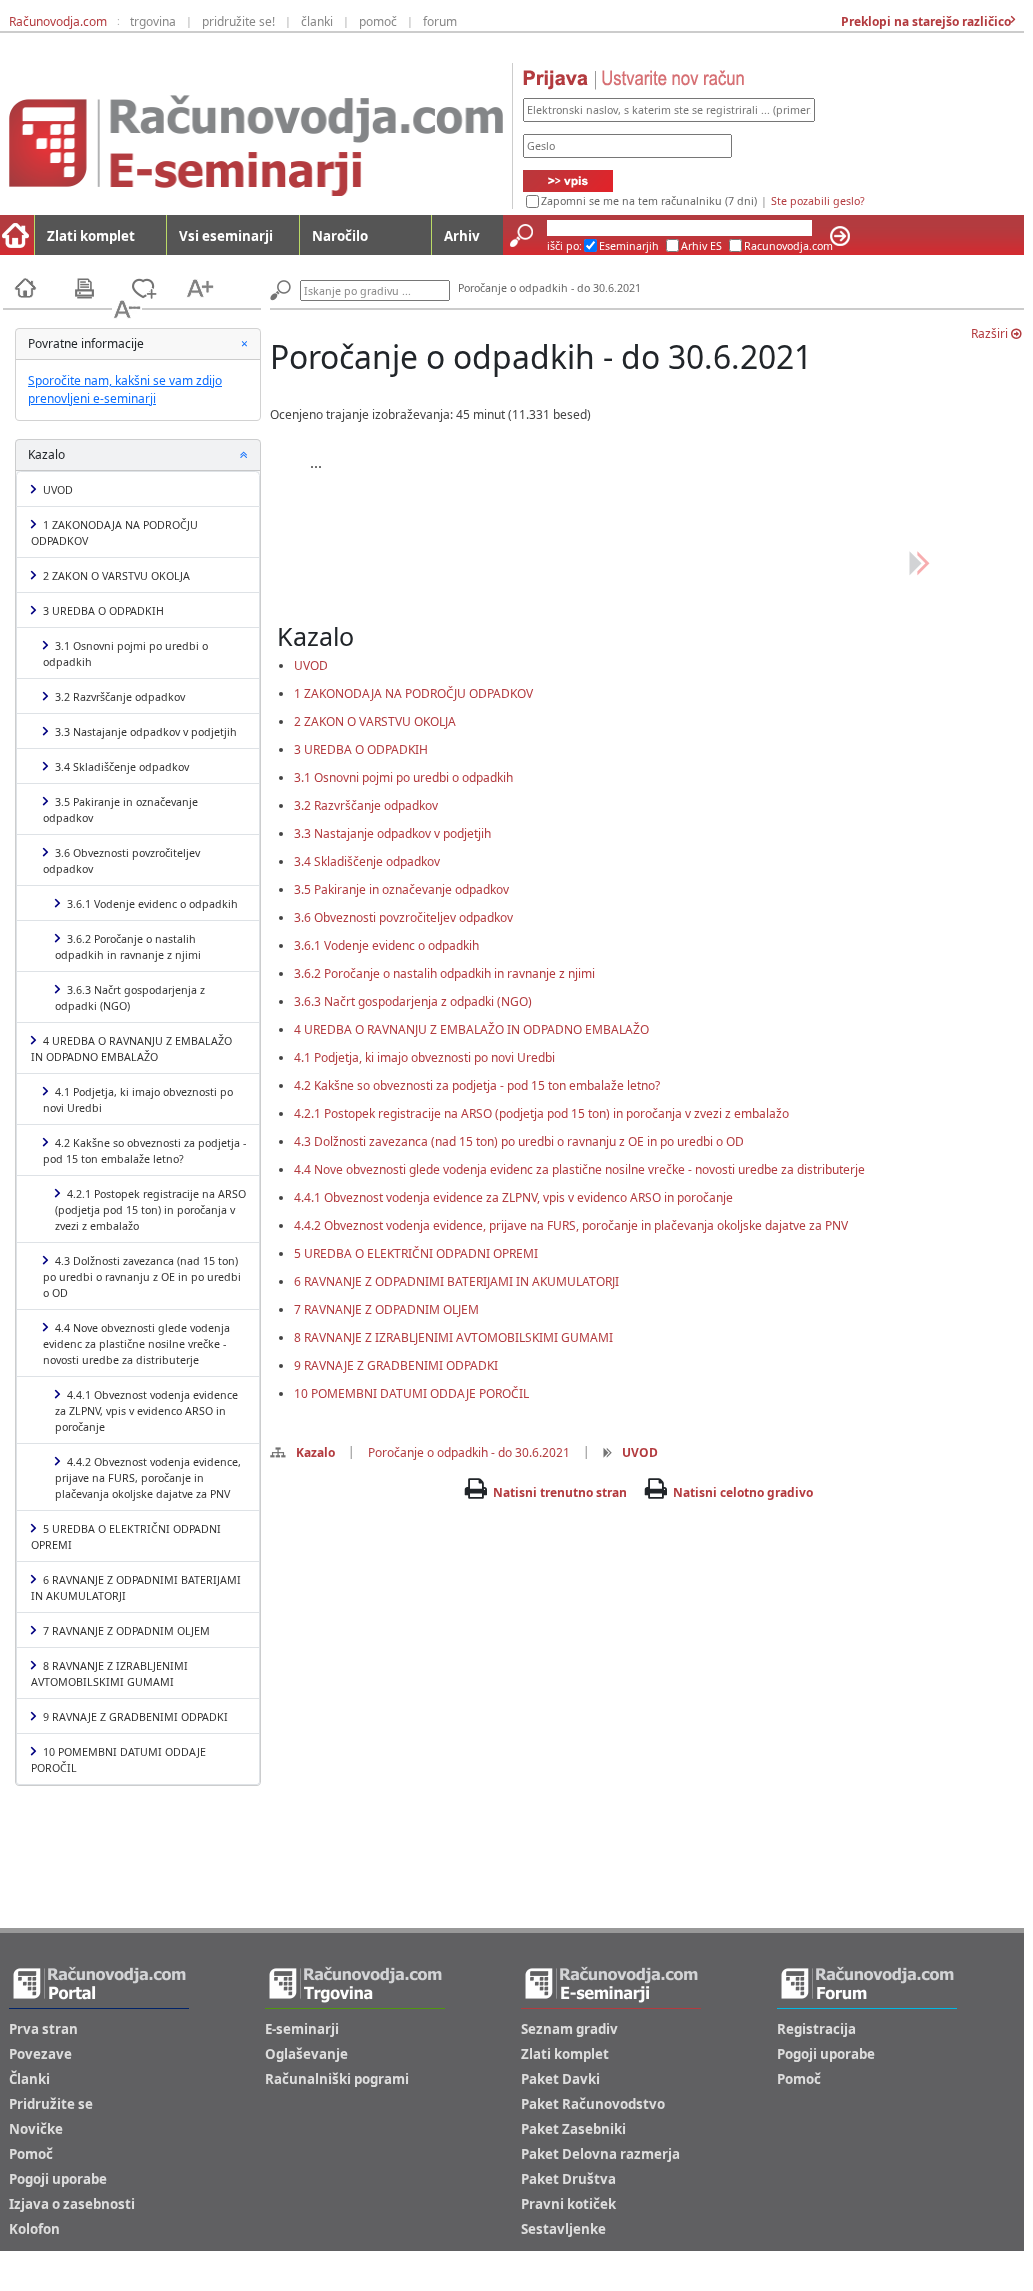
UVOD (58, 490)
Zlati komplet (91, 236)
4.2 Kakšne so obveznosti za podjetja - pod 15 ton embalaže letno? (144, 1151)
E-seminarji (302, 2029)
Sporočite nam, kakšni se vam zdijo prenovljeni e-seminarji (125, 389)
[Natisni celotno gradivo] (102, 286)
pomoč (378, 21)
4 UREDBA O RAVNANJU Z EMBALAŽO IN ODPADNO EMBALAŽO (131, 1049)
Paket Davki (560, 2079)
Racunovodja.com (788, 246)
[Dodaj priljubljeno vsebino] (157, 286)
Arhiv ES (701, 246)
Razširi (991, 333)
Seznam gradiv (569, 2029)
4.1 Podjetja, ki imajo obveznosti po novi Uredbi (138, 1100)
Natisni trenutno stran (560, 1492)
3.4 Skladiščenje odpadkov (122, 767)
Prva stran (43, 2029)
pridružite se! (238, 21)
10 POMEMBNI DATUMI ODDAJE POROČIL (118, 1760)
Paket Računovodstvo (593, 2104)
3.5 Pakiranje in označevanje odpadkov (120, 810)
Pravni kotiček (568, 2204)
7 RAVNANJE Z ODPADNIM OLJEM (126, 1631)
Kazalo (315, 1452)
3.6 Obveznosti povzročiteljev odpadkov (121, 861)
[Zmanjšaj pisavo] (127, 307)
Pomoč (31, 2154)
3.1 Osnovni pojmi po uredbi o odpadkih (125, 654)
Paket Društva (568, 2179)
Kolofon (34, 2229)
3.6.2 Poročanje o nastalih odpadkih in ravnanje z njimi (128, 947)
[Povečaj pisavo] (212, 286)
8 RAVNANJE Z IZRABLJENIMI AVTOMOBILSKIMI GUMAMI (109, 1674)
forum (440, 21)
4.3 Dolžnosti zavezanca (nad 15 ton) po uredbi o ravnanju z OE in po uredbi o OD (142, 1277)
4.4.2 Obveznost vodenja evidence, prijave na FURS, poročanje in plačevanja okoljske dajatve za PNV (148, 1478)
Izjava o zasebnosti (72, 2204)
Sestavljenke (563, 2229)
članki (317, 21)
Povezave (40, 2054)
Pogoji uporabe (58, 2179)
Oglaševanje (306, 2054)
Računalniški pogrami (337, 2079)
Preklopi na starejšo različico (924, 21)
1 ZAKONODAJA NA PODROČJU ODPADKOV (114, 533)
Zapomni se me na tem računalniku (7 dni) (649, 201)
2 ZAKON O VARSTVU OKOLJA (116, 576)
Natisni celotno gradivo (743, 1492)
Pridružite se (51, 2104)
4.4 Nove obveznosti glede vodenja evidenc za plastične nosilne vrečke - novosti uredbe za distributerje (136, 1344)
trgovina (153, 21)
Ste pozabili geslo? (818, 201)
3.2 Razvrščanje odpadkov (120, 697)
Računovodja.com (58, 21)
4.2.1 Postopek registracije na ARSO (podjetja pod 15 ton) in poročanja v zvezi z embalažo (150, 1210)
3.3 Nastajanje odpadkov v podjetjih (146, 732)
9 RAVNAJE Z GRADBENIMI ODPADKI (135, 1717)
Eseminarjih (629, 246)
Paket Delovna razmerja (600, 2154)
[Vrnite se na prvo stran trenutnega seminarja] (43, 286)
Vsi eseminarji (226, 236)
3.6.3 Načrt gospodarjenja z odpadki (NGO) (130, 998)
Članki (29, 2079)
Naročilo (340, 236)
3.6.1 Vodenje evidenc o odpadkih (152, 904)
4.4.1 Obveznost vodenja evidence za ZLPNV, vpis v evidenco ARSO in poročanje (146, 1411)
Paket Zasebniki (573, 2129)
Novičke (36, 2129)
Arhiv (462, 236)
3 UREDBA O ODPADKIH (103, 611)
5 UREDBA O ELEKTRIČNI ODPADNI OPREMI (126, 1537)
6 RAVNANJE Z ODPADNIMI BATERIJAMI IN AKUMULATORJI (136, 1588)
